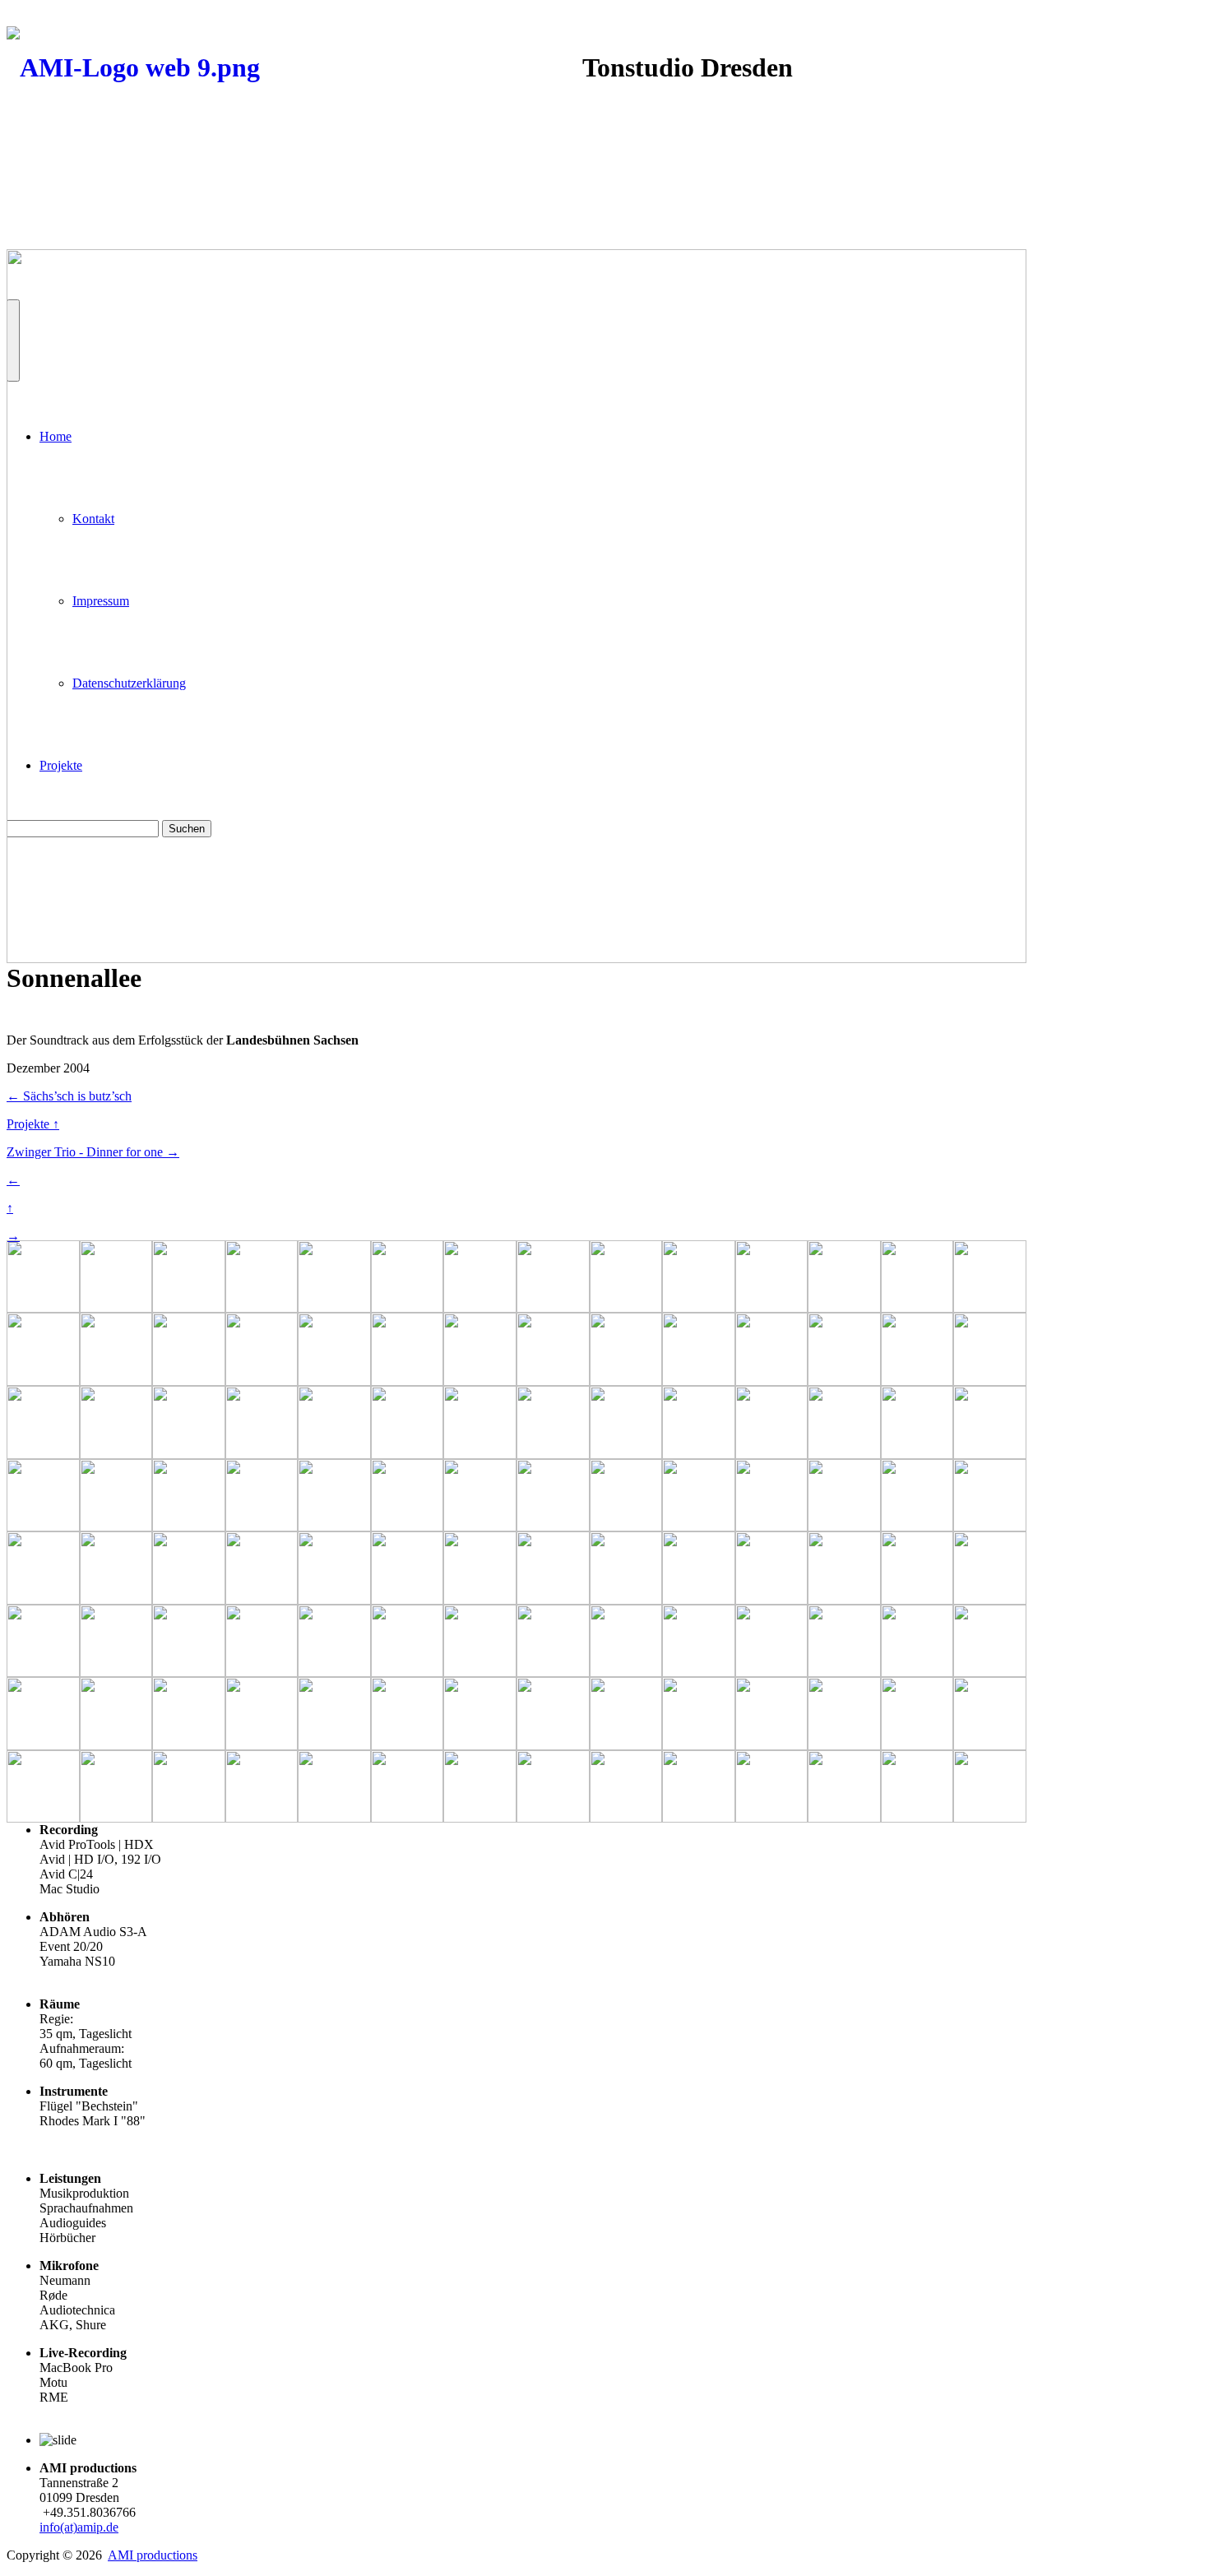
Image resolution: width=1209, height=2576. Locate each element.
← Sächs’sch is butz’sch (69, 1096)
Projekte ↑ (33, 1124)
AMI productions (153, 2555)
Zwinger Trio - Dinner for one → (93, 1152)
